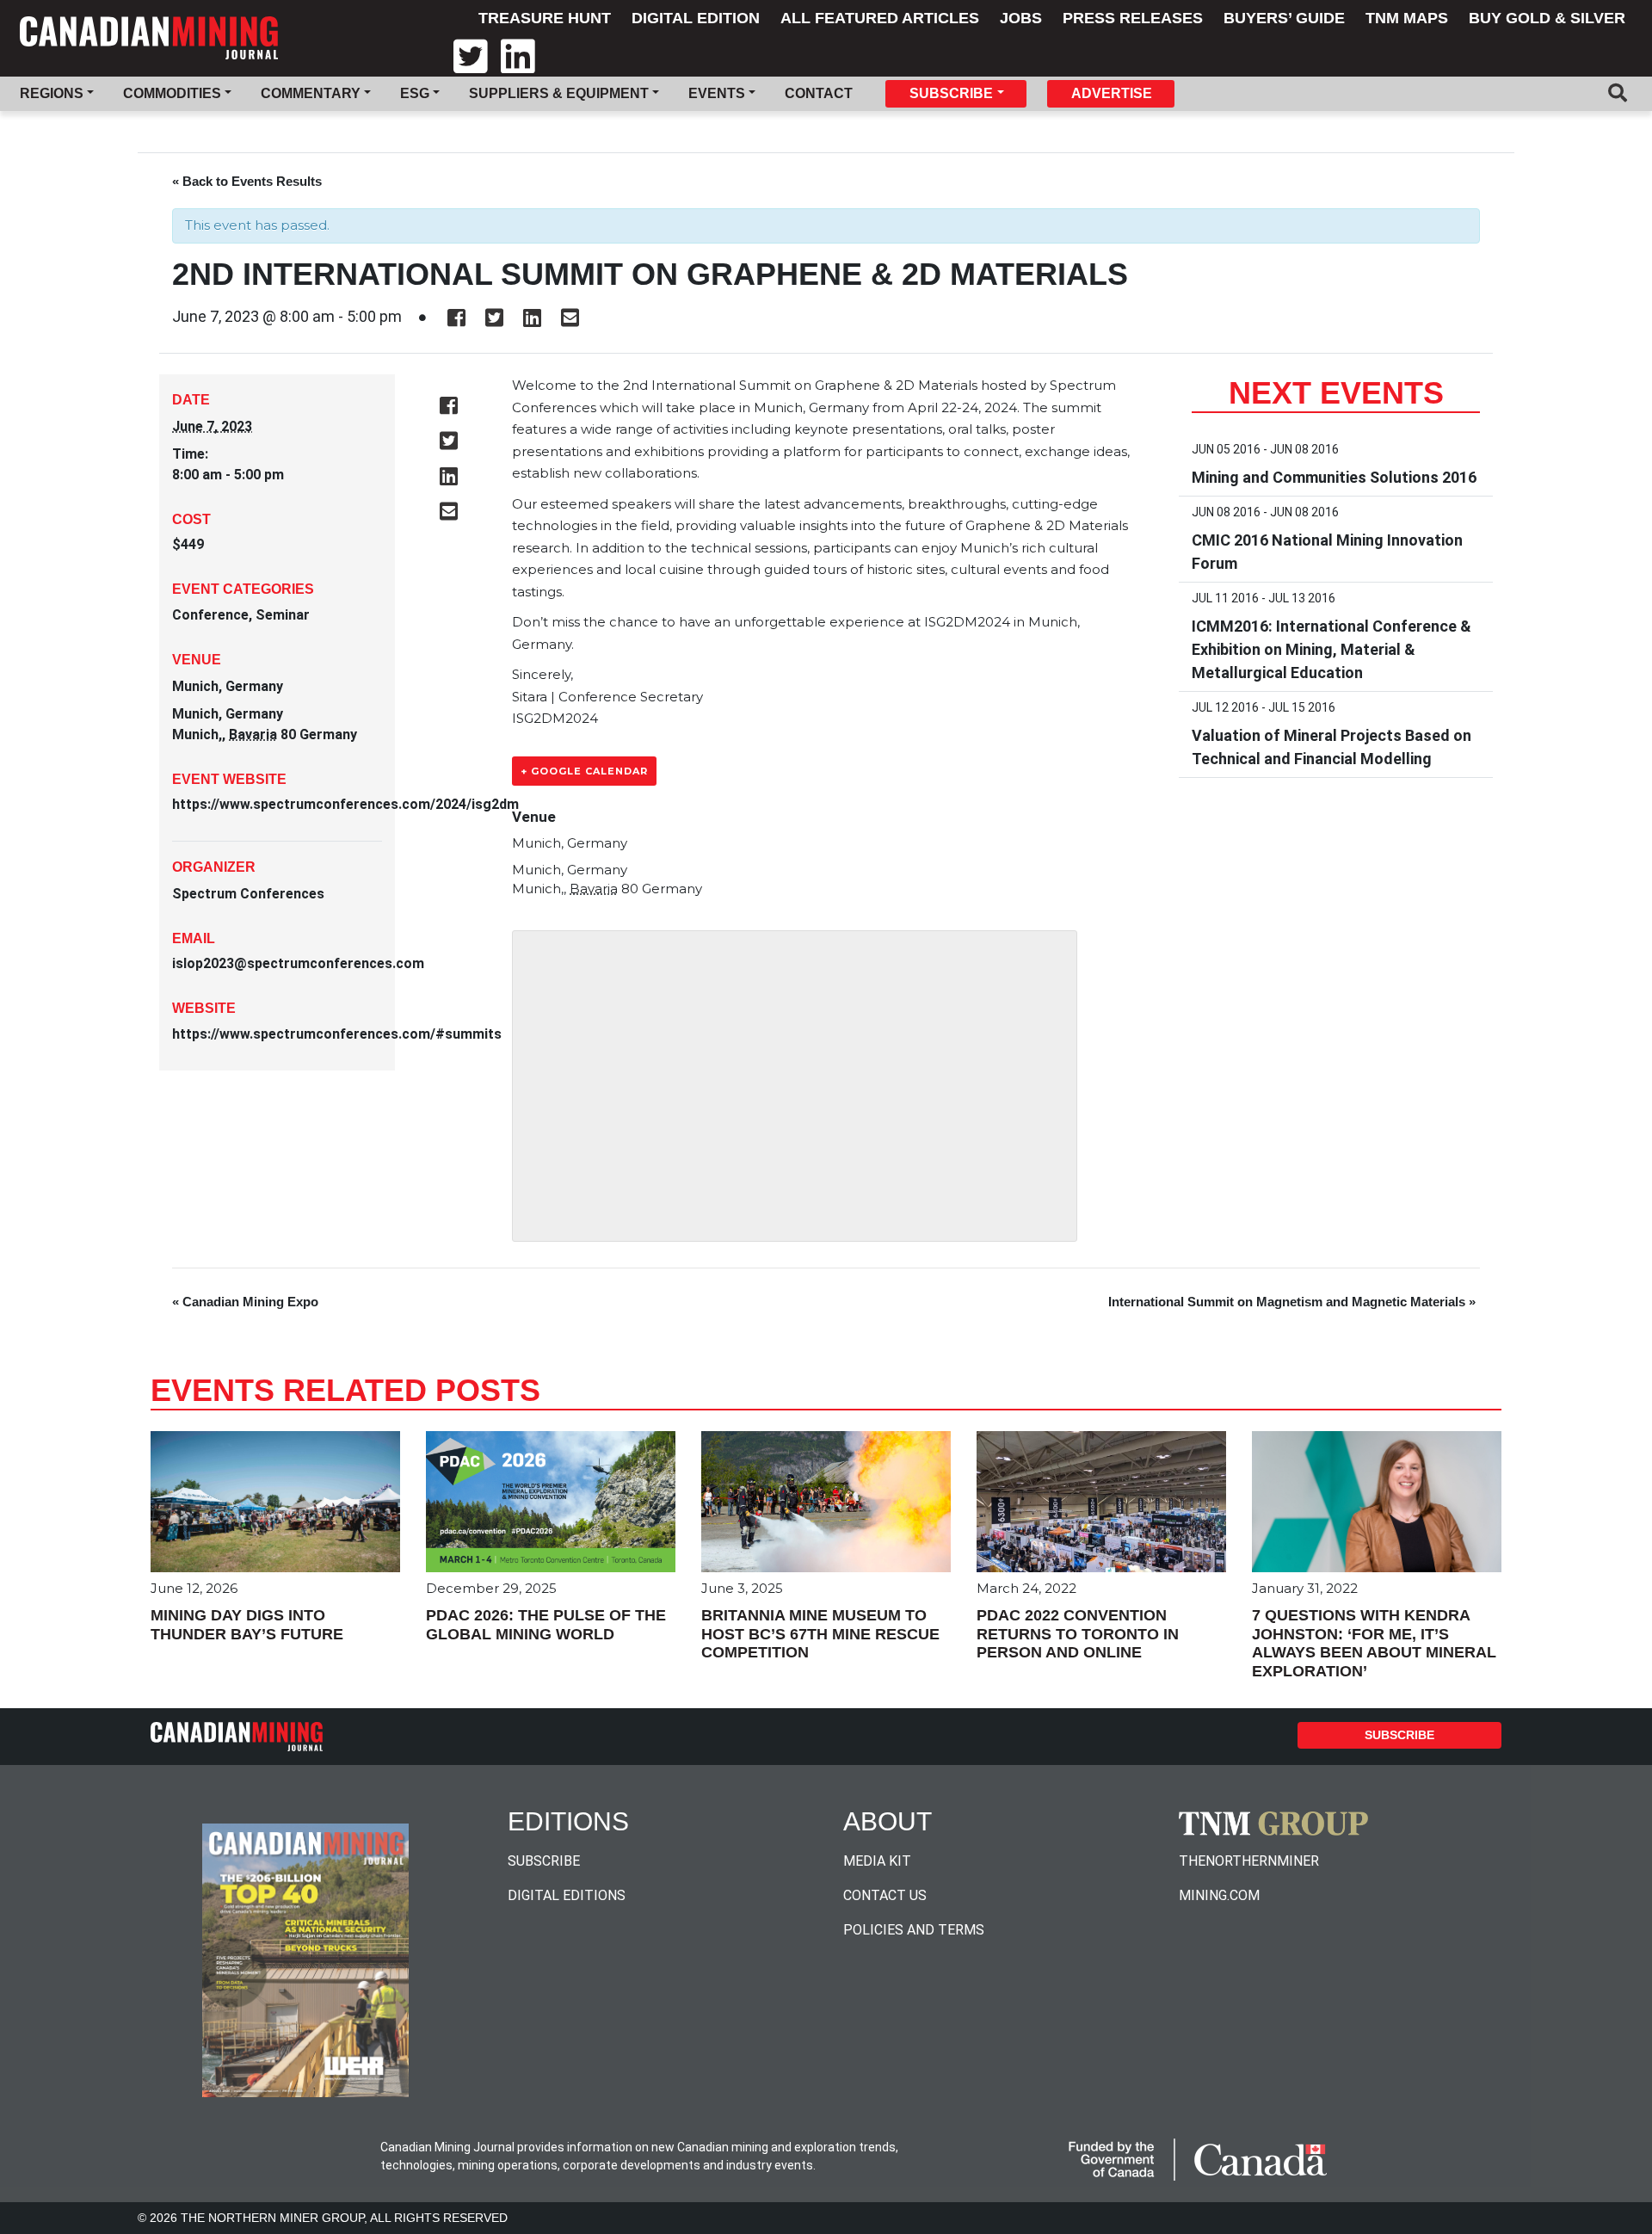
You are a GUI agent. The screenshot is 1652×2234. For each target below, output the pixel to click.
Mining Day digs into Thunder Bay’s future (247, 1625)
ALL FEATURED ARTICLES (880, 18)
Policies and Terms (914, 1930)
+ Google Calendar (584, 771)
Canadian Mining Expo (245, 1302)
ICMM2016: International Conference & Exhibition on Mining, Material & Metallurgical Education (1331, 649)
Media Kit (877, 1861)
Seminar (283, 615)
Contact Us (885, 1895)
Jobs (1021, 18)
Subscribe (1399, 1735)
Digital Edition (696, 18)
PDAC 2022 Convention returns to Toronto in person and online (1078, 1634)
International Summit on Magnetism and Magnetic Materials (1292, 1302)
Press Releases (1133, 18)
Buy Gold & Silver (1547, 18)
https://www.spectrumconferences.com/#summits (337, 1034)
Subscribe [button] (951, 93)
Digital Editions (567, 1895)
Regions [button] (52, 93)
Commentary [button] (311, 93)
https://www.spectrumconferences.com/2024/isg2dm (345, 804)
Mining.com (1219, 1895)
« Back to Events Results (247, 181)
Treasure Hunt (545, 18)
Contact (819, 93)
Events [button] (717, 93)
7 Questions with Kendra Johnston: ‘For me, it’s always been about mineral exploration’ (1374, 1643)
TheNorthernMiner (1249, 1861)
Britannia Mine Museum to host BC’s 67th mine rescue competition (820, 1634)
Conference (210, 615)
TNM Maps (1407, 18)
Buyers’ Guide (1284, 18)
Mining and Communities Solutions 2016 (1334, 477)
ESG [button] (415, 93)
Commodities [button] (172, 93)
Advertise (1112, 93)
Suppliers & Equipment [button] (559, 93)
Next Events (1336, 393)
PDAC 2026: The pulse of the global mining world (546, 1625)
